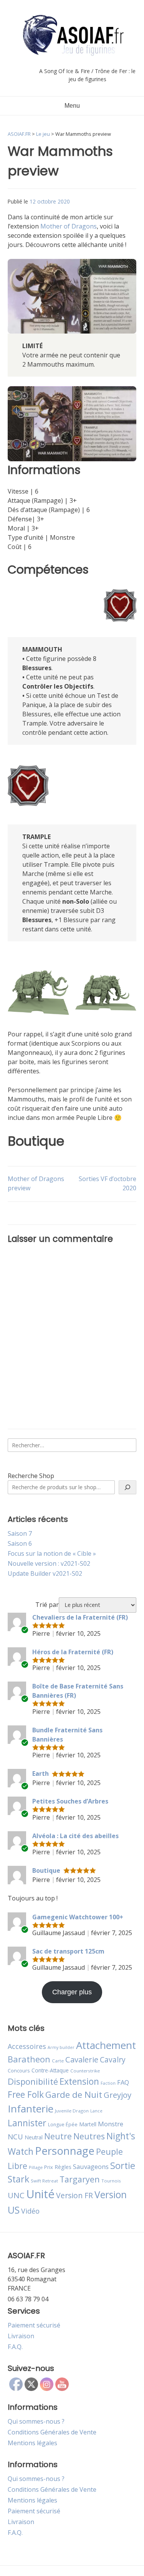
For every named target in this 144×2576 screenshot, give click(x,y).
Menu (72, 106)
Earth (41, 1774)
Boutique (46, 1870)
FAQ (123, 2082)
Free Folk (26, 2094)
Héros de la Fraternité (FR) (73, 1652)
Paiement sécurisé (34, 2325)
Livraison (21, 2336)
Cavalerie (82, 2060)
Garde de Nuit (74, 2095)
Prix (49, 2167)
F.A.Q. (15, 2347)
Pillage (36, 2167)
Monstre (111, 2124)
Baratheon (29, 2059)
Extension (79, 2081)
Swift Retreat (44, 2181)
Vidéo (30, 2211)
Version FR (74, 2195)
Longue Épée (63, 2125)
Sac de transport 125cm (68, 1951)
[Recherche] (127, 1487)
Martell (88, 2124)
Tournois (111, 2181)
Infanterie (31, 2109)
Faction (108, 2083)
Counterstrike (85, 2071)
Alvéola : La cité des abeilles (75, 1836)
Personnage (65, 2151)
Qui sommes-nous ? (36, 2421)
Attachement (106, 2045)
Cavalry (113, 2060)
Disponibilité (33, 2081)
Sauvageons (91, 2166)
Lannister (27, 2123)
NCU (15, 2136)
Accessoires (27, 2046)
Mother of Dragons (69, 226)
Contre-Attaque (50, 2070)
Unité (40, 2194)
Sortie (123, 2166)
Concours (19, 2070)
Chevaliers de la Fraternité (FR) (80, 1617)
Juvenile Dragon (72, 2111)
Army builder (61, 2047)
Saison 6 (20, 1543)
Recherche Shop (31, 1476)
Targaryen (80, 2179)
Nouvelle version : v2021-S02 (49, 1563)
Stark (18, 2179)
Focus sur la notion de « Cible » (52, 1553)
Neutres (89, 2136)
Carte (58, 2061)
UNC (16, 2195)
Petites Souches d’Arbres (70, 1801)
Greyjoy (118, 2095)
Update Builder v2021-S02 (45, 1573)
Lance (96, 2111)
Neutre (58, 2136)
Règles (63, 2167)
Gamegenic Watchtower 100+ (78, 1917)
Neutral (34, 2137)
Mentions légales (32, 2443)
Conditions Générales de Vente (52, 2432)
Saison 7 (20, 1533)
